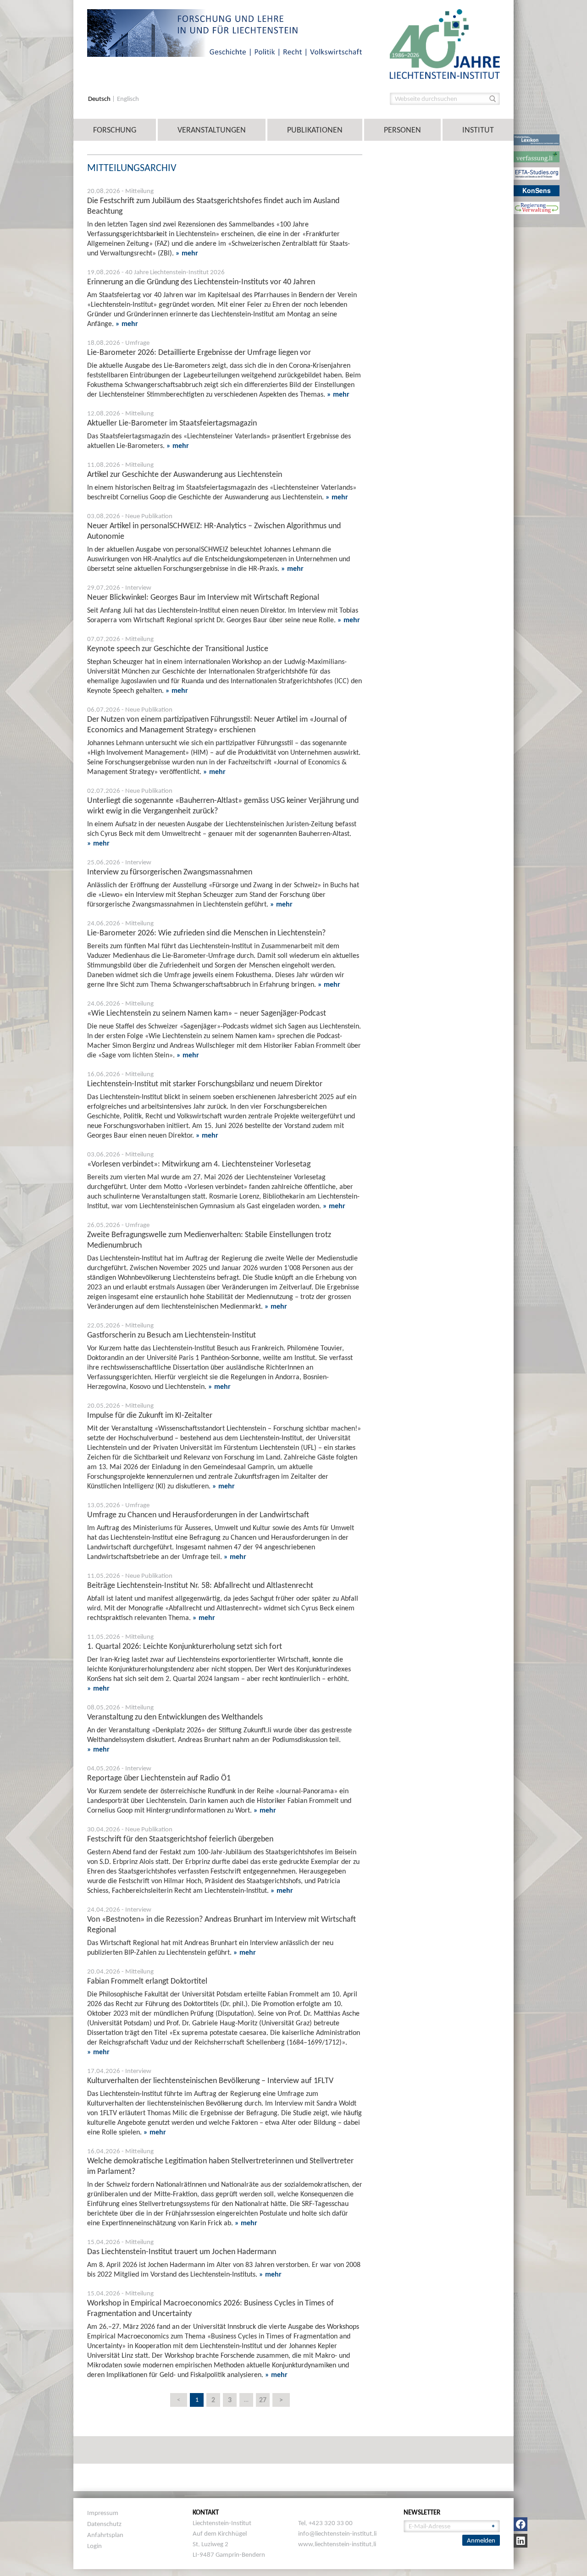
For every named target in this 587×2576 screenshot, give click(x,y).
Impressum (103, 2513)
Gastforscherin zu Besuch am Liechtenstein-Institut (172, 1335)
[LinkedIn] (521, 2541)
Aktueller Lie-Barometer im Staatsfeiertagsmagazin (172, 423)
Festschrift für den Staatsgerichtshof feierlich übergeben (180, 1839)
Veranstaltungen (212, 130)
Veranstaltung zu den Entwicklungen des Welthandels (175, 1717)
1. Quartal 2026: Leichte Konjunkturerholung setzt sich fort (185, 1646)
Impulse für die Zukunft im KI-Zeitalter (150, 1415)
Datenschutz (104, 2524)
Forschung (115, 130)
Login (94, 2546)
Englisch (128, 99)
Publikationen (315, 130)
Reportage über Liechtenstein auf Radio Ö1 (159, 1778)
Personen (402, 130)
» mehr (187, 253)
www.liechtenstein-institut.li (337, 2544)
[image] (445, 43)
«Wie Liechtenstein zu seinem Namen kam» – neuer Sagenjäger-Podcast (207, 1013)
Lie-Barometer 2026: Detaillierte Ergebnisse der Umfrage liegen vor (199, 352)
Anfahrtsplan (105, 2535)
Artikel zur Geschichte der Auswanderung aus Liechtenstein (185, 474)
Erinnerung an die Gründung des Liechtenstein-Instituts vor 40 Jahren (201, 282)
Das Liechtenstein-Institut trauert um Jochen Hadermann (182, 2251)
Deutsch (100, 99)
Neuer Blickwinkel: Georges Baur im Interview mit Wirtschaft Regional (203, 597)
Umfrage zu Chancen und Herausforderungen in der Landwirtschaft (198, 1515)
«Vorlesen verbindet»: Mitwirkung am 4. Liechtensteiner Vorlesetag (199, 1164)
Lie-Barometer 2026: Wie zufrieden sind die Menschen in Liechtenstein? (206, 933)
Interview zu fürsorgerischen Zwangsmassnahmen (170, 872)
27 (263, 2400)
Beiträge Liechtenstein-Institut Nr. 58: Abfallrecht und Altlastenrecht (200, 1585)
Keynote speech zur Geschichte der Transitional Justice (178, 648)
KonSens (537, 190)
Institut (478, 130)
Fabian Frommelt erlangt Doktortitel (147, 1981)
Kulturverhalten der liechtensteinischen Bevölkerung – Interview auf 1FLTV (210, 2080)
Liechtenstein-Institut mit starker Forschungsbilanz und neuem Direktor (205, 1083)
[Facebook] (521, 2524)
